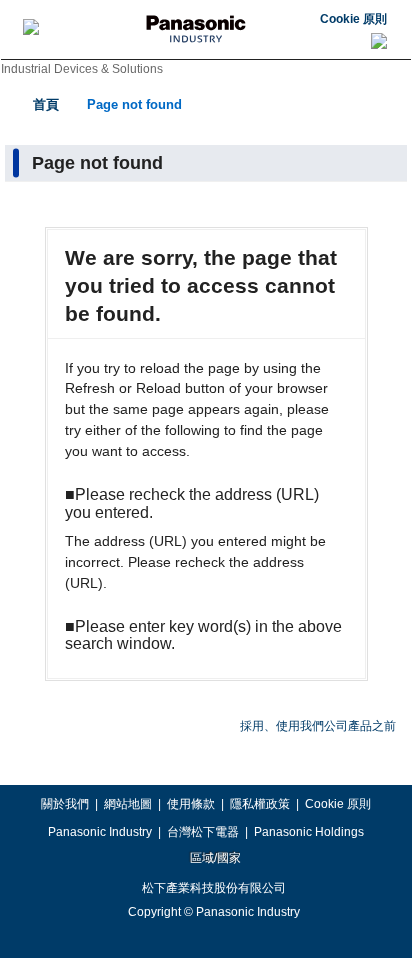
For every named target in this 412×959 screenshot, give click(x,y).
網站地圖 (128, 804)
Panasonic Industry (100, 832)
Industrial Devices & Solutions (82, 69)
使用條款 (191, 804)
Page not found (134, 104)
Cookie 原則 (353, 19)
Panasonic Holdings (309, 832)
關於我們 (65, 804)
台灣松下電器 (203, 832)
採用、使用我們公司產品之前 (318, 726)
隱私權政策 (260, 804)
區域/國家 (214, 858)
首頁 (46, 104)
